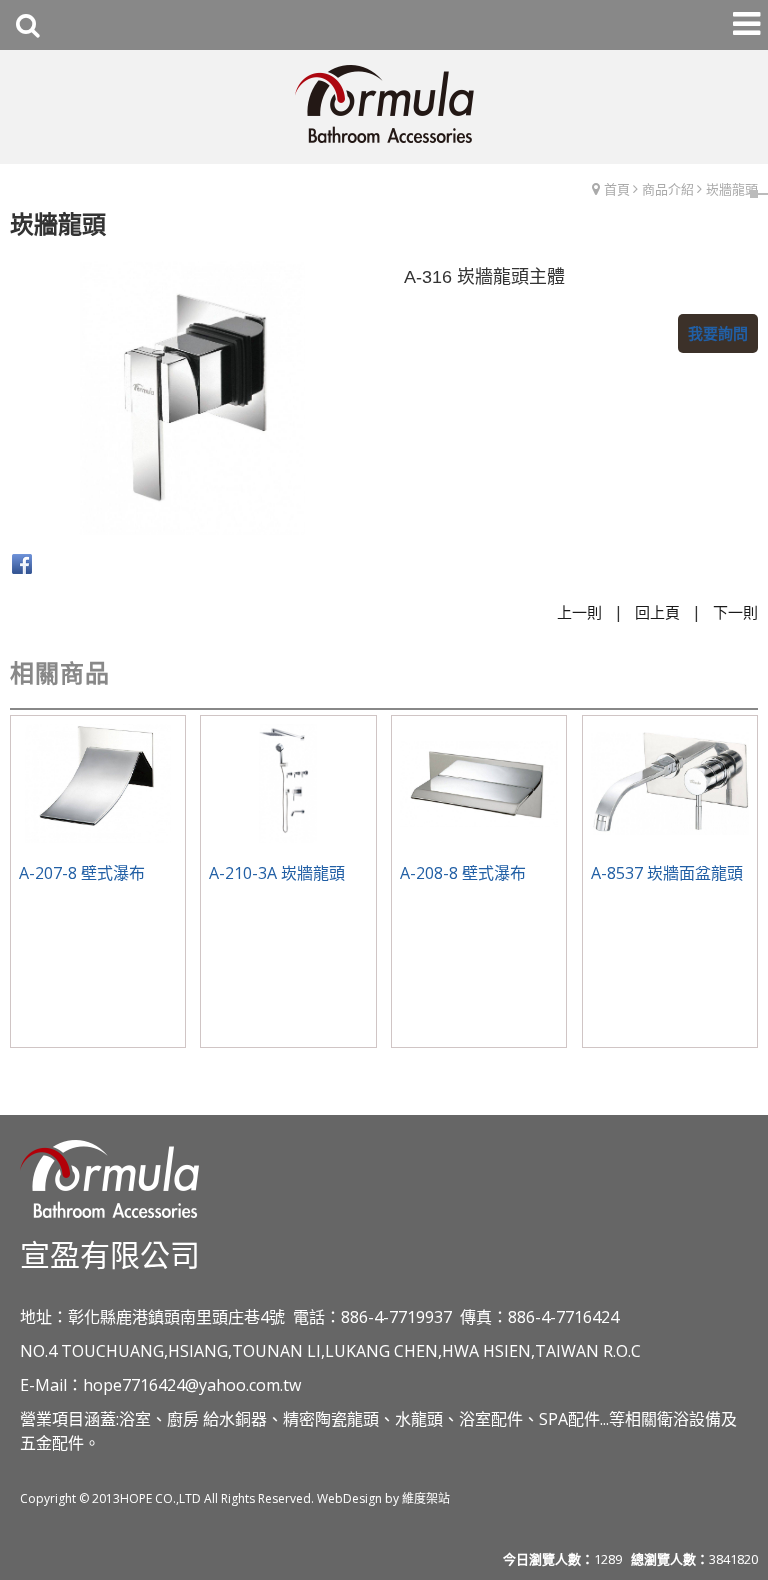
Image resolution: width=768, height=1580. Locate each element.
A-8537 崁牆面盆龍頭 (667, 873)
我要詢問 (718, 333)
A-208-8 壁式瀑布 (463, 873)
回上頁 (657, 612)
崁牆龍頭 (732, 189)
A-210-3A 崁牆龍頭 (277, 873)
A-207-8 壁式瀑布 (82, 873)
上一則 (579, 612)
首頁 (617, 189)
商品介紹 (668, 189)
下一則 (735, 612)
